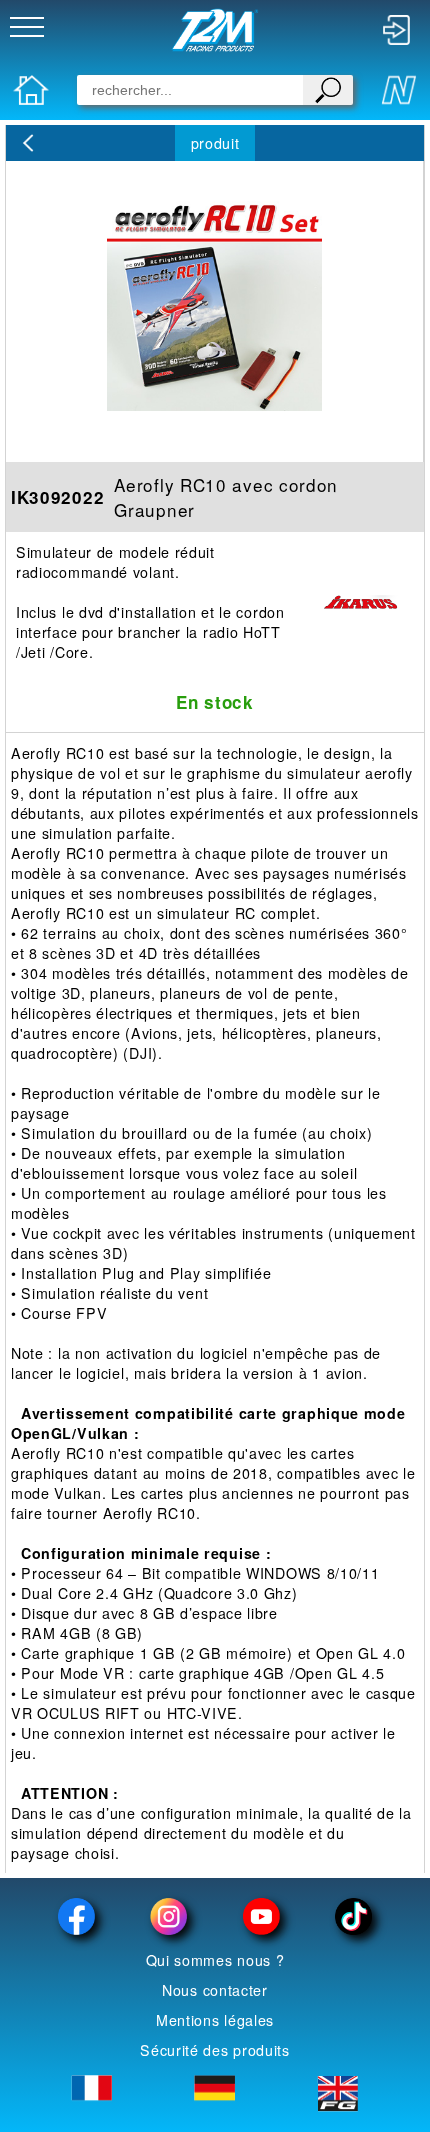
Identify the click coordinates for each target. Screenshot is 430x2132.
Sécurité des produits (215, 2050)
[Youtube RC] (261, 1916)
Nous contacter (215, 1990)
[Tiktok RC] (353, 1916)
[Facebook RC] (77, 1916)
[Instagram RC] (169, 1916)
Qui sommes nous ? (215, 1960)
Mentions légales (215, 2020)
